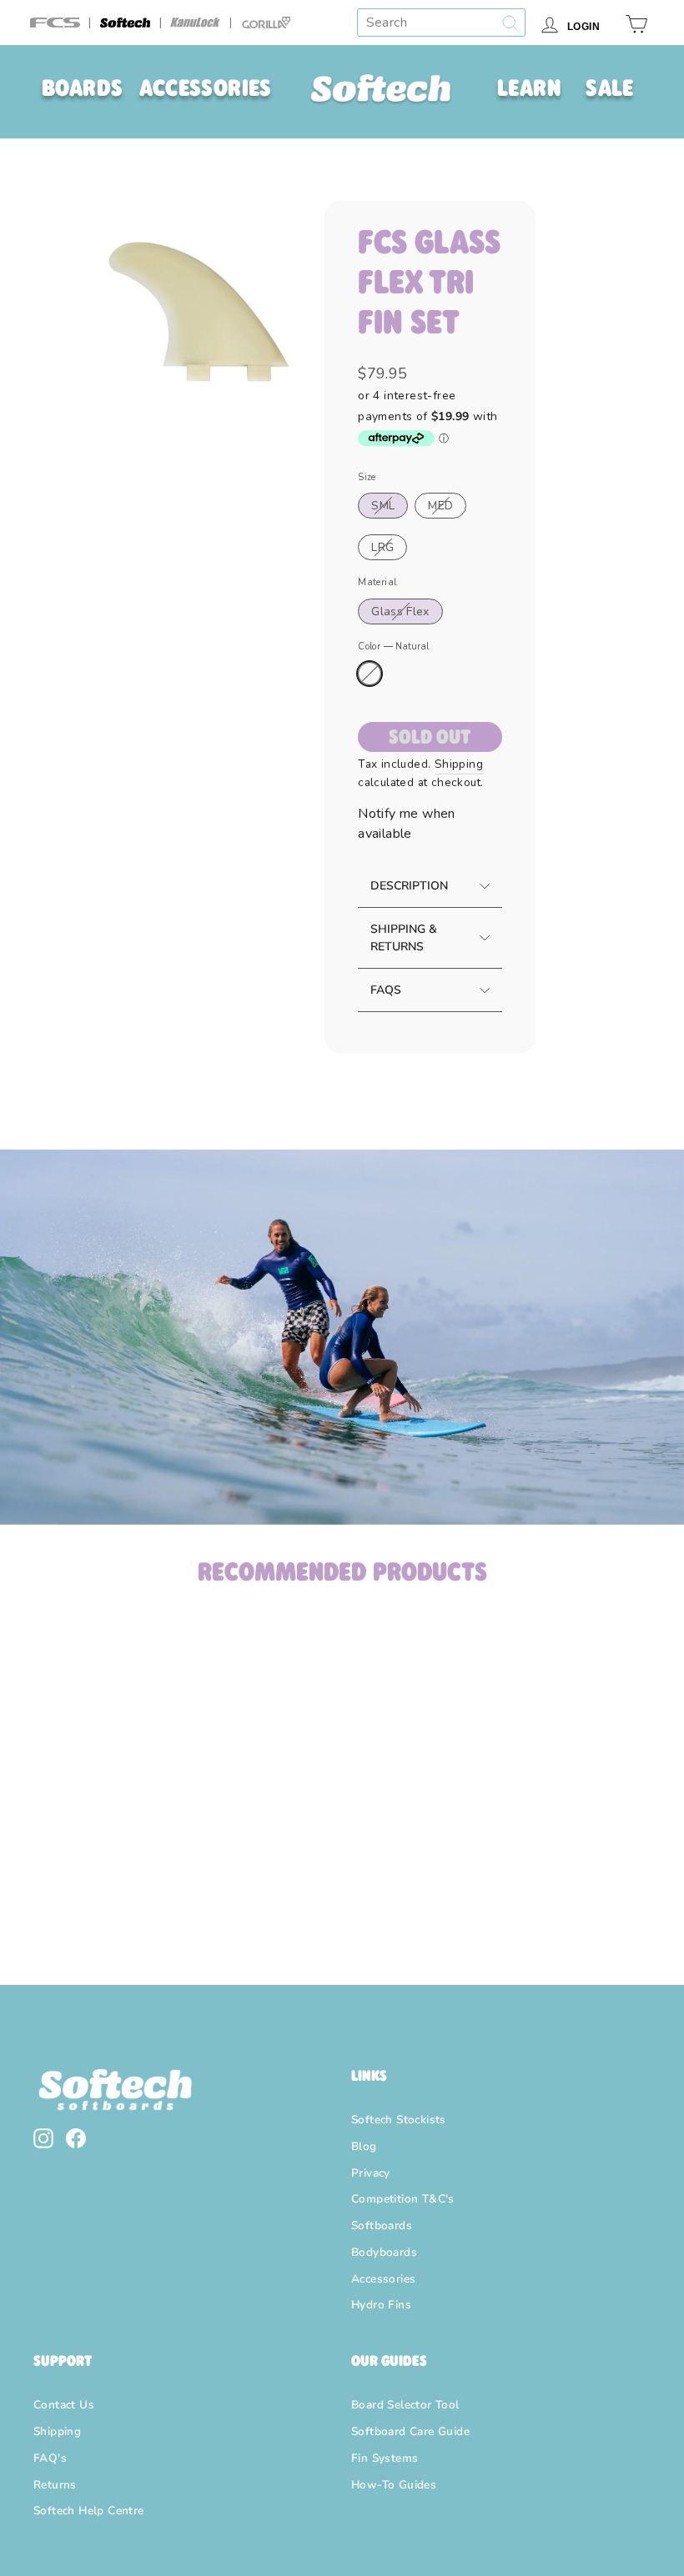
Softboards (382, 2225)
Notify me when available (407, 824)
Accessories (205, 88)
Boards (82, 88)
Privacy (371, 2173)
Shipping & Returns (404, 938)
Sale (610, 88)
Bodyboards (384, 2252)
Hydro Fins (381, 2305)
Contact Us (64, 2405)
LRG (382, 547)
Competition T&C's (403, 2199)
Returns (55, 2485)
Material (377, 582)
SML (383, 506)
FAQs (386, 990)
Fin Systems (385, 2458)
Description (409, 886)
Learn (529, 88)
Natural (370, 674)
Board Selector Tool (405, 2405)
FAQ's (50, 2458)
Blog (364, 2146)
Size (367, 477)
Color (393, 647)
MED (440, 506)
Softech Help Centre (89, 2511)
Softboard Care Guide (410, 2431)
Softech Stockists (399, 2120)
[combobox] (441, 23)
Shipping (459, 764)
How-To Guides (394, 2485)
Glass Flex (400, 611)
